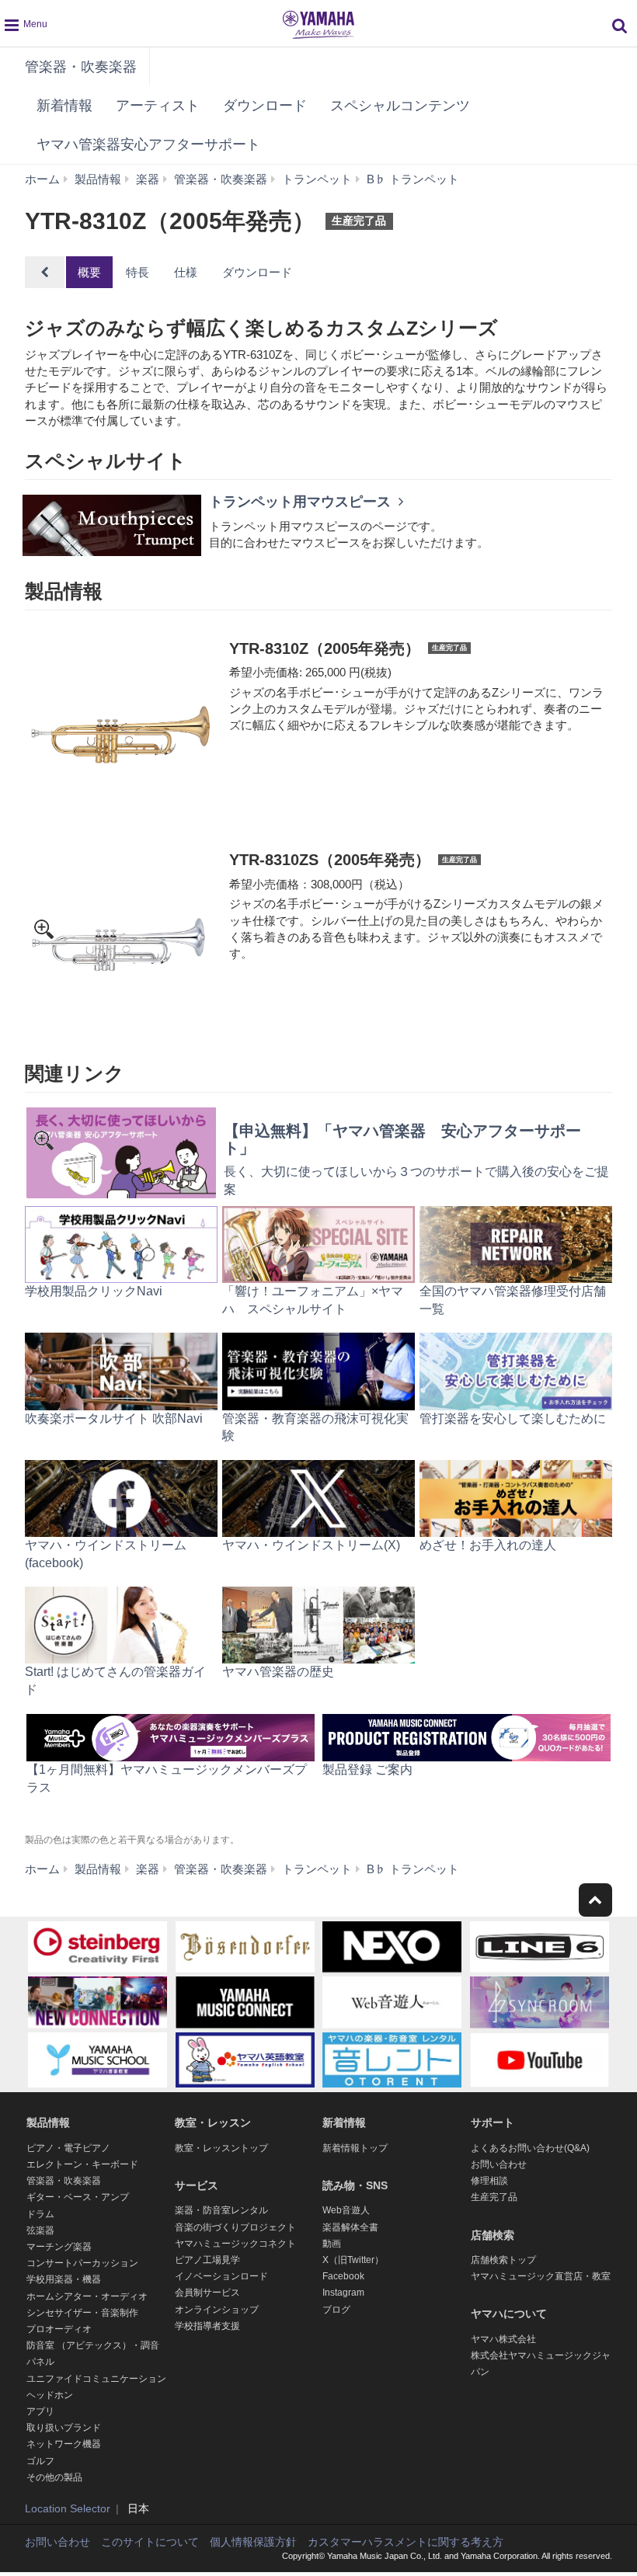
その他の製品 (54, 2477)
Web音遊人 (346, 2210)
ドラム (40, 2214)
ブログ (336, 2310)
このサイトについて (150, 2542)
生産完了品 (494, 2197)
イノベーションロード (221, 2276)
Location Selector (68, 2508)
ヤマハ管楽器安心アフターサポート (148, 144)
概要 (89, 272)
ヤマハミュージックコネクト (235, 2244)
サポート (493, 2122)
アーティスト (158, 106)
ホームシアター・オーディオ (87, 2296)
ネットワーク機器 (64, 2444)
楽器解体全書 (350, 2227)
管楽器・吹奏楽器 (81, 67)
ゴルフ (40, 2461)
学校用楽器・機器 (64, 2279)
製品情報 (48, 2122)
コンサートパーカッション (82, 2263)
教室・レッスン (213, 2122)
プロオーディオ (59, 2329)
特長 (137, 272)
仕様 (186, 272)
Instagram (343, 2293)
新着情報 (64, 106)
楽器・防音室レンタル (221, 2210)
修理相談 (489, 2181)
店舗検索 (493, 2235)
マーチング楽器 (59, 2247)
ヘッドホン (50, 2395)
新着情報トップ (355, 2148)
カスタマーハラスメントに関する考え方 (406, 2542)
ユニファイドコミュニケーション (96, 2379)
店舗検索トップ (503, 2260)
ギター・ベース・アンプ (78, 2197)
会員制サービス (207, 2293)
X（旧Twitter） (353, 2260)
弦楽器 (40, 2230)
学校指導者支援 (207, 2326)
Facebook (343, 2276)
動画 (332, 2244)
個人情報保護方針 (253, 2542)
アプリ (40, 2411)
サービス (197, 2185)
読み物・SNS (355, 2185)
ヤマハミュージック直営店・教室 (541, 2276)
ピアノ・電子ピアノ (68, 2148)
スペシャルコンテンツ (400, 106)
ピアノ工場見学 (207, 2260)
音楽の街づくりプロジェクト (235, 2227)
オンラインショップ (217, 2310)
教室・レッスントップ (221, 2148)
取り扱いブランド (64, 2428)
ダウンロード (265, 106)
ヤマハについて (509, 2314)
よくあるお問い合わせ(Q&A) (530, 2148)
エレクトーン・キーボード (82, 2164)
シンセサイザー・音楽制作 (82, 2313)
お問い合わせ (499, 2164)
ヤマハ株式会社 (503, 2339)
